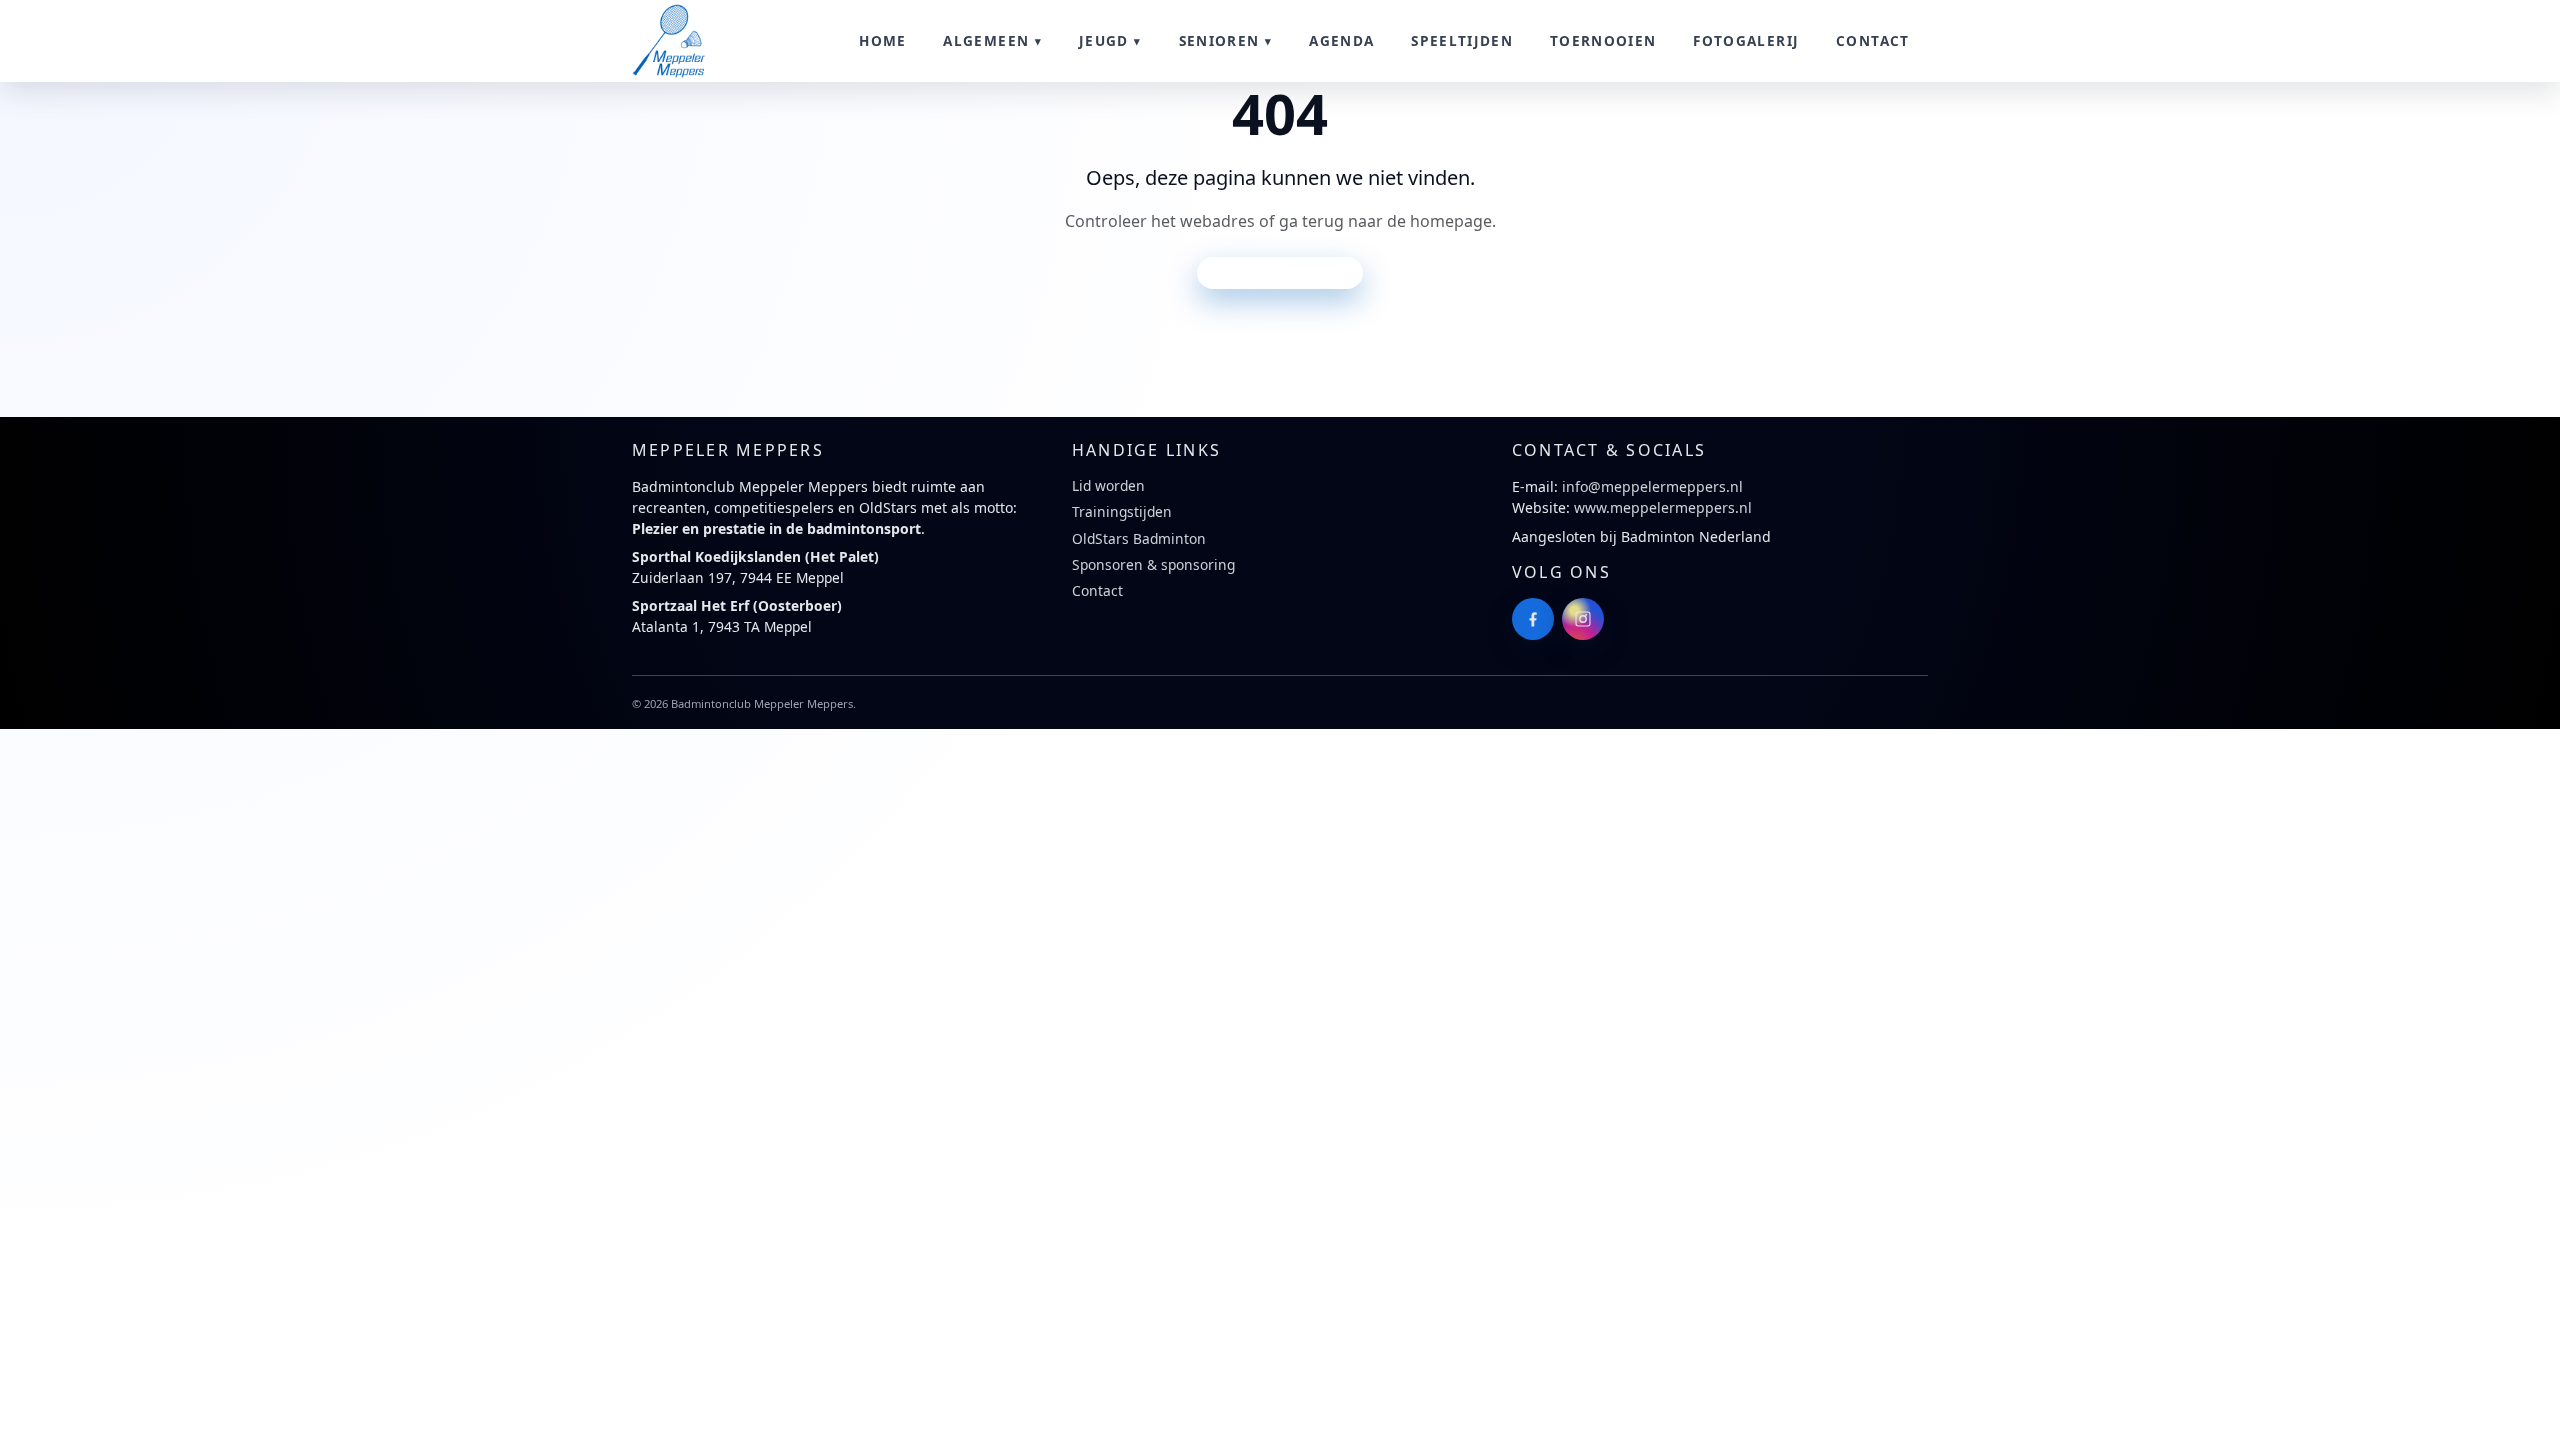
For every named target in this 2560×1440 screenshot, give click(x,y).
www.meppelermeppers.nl (1663, 507)
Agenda (1341, 40)
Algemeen (986, 40)
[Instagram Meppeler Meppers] (1583, 619)
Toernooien (1603, 40)
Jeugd (1104, 40)
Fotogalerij (1746, 40)
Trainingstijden (1122, 511)
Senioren (1219, 40)
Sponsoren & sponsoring (1153, 564)
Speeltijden (1462, 40)
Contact (1873, 40)
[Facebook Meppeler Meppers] (1533, 619)
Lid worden (1108, 485)
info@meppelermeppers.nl (1652, 486)
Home (882, 40)
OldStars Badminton (1139, 538)
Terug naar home (1280, 272)
